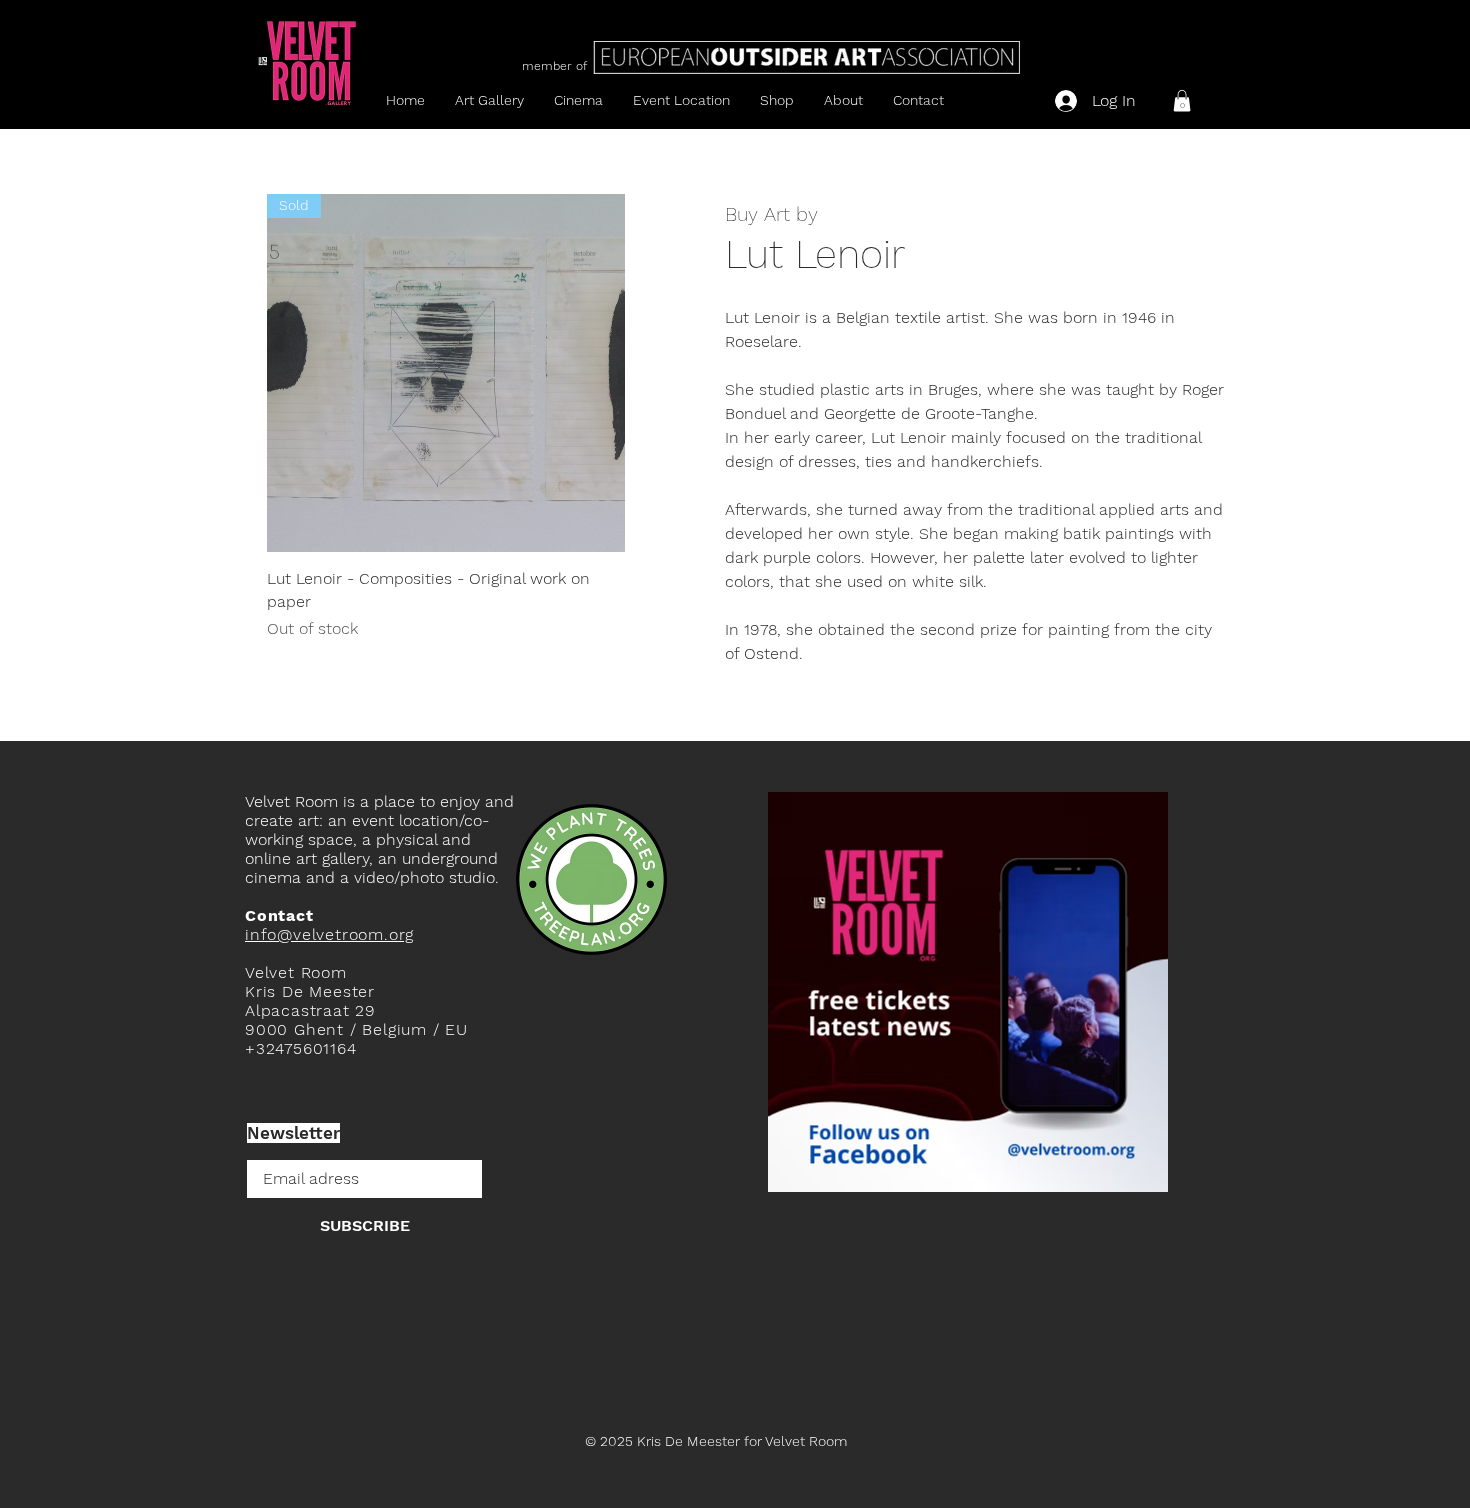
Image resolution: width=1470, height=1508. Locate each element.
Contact (279, 915)
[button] (1182, 101)
